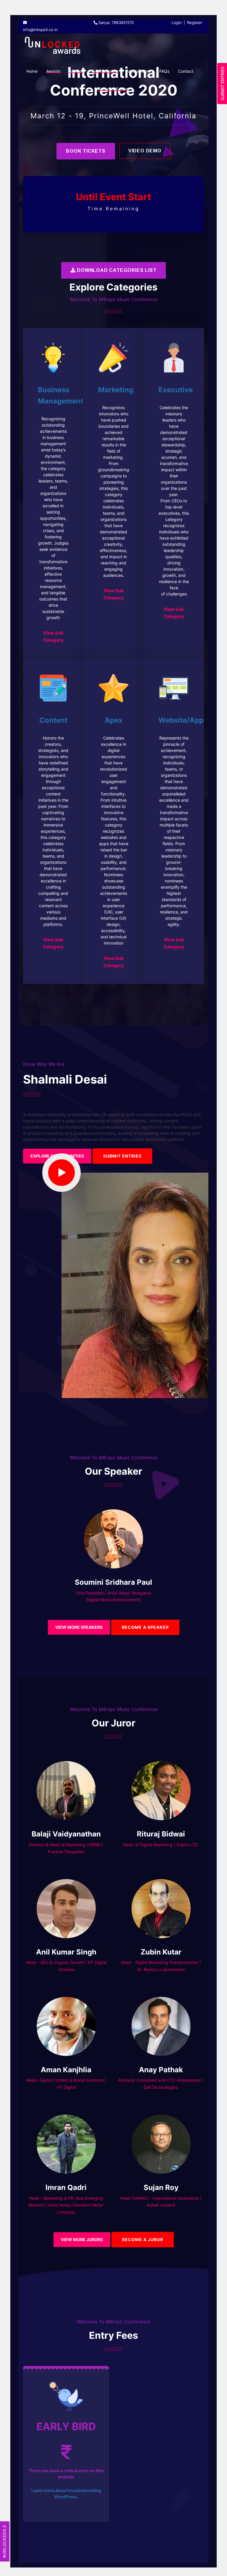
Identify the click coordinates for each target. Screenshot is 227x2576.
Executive (176, 390)
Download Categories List (116, 270)
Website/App (181, 720)
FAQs (164, 71)
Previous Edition (113, 89)
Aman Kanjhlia (66, 2070)
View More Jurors (82, 2240)
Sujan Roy (161, 2187)
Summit (76, 71)
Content (53, 720)
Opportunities (105, 71)
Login (177, 22)
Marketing (116, 390)
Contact (186, 71)
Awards (53, 71)
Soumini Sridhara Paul (113, 1582)
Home (32, 71)
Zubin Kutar (161, 1952)
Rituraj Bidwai (161, 1834)
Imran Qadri (66, 2187)
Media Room (139, 71)
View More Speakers (79, 1627)
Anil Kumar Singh (66, 1952)
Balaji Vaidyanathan (66, 1834)
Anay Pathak (161, 2070)
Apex (114, 720)
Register (195, 22)
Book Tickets (86, 151)
